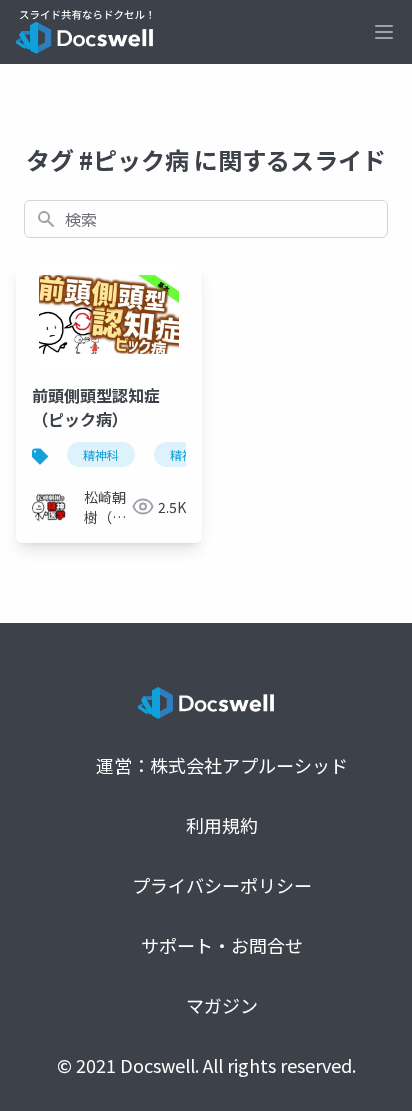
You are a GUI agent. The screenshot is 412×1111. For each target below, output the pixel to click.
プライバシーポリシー (222, 885)
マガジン (222, 1005)
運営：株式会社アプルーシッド (222, 765)
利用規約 (222, 825)
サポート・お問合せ (222, 945)
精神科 (101, 454)
